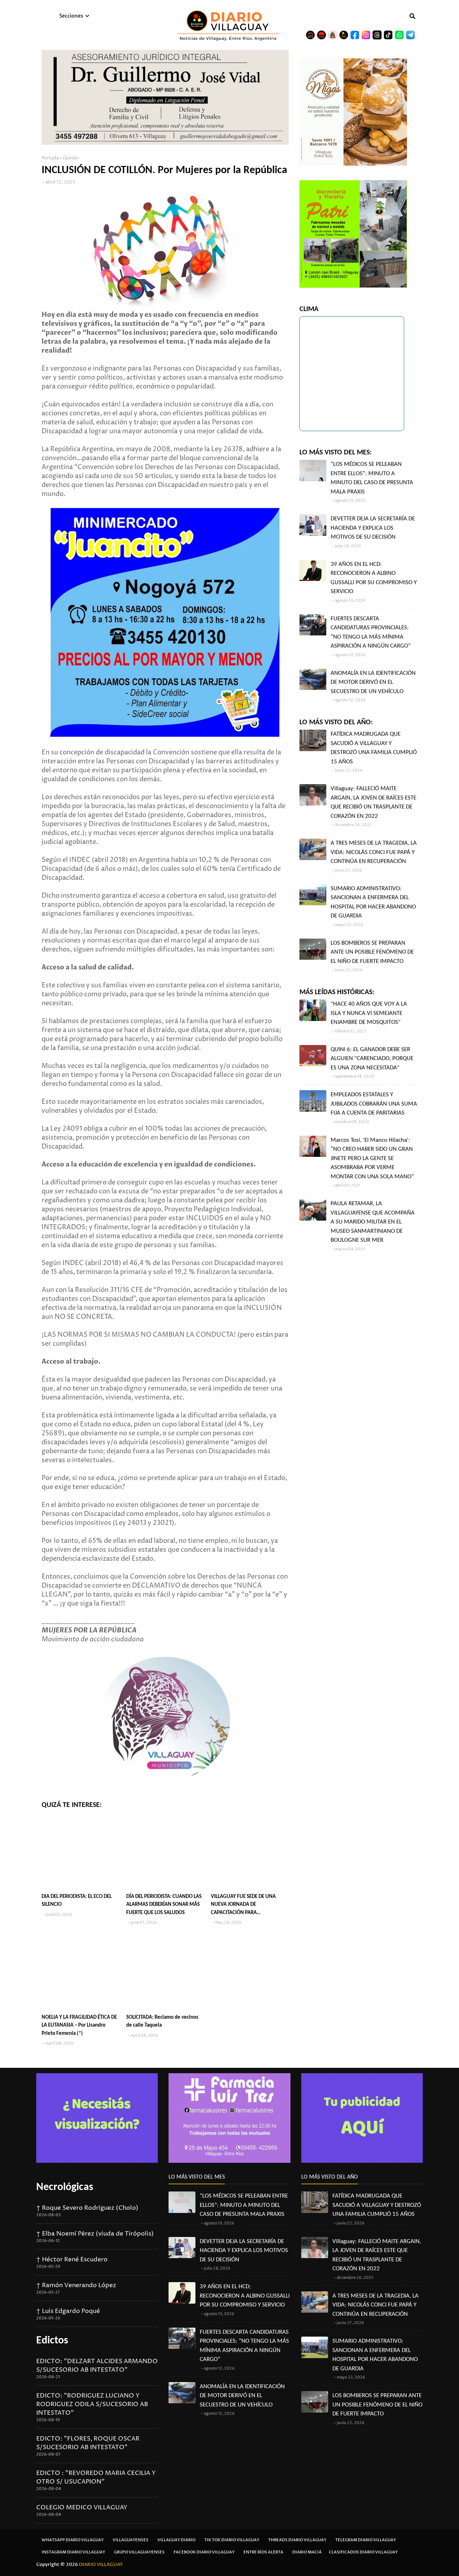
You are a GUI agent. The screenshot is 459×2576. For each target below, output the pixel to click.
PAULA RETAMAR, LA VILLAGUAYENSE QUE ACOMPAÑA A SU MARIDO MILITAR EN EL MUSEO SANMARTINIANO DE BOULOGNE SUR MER (373, 1222)
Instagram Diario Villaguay (73, 2552)
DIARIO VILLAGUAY (101, 2565)
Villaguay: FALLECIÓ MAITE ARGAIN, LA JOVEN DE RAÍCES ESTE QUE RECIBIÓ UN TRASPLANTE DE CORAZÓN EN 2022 (373, 802)
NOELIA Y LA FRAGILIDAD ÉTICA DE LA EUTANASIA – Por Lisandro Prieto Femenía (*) (79, 2026)
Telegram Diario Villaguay (366, 2540)
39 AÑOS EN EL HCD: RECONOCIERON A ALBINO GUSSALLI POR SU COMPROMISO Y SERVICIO (374, 578)
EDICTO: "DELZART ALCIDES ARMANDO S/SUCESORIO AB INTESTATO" (97, 2366)
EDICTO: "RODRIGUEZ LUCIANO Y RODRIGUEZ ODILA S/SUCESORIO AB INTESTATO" (92, 2404)
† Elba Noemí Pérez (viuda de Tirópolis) (95, 2234)
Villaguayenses (131, 2540)
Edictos (52, 2341)
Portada (50, 158)
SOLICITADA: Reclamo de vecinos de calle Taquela (162, 2022)
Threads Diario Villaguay (297, 2540)
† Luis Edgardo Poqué (68, 2311)
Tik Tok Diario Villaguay (232, 2540)
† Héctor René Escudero (72, 2260)
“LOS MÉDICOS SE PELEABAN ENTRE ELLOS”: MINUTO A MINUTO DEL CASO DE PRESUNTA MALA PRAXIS (372, 478)
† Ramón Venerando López (76, 2285)
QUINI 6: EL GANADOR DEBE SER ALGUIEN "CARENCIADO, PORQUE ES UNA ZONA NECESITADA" (372, 1059)
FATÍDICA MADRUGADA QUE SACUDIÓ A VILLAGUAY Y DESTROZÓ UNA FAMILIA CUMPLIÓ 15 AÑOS (374, 748)
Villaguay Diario (176, 2540)
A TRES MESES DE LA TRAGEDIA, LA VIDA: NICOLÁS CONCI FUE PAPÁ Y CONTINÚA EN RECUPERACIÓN (374, 852)
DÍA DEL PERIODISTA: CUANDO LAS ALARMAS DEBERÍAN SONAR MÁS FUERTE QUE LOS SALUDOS (164, 1905)
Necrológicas (65, 2187)
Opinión (71, 158)
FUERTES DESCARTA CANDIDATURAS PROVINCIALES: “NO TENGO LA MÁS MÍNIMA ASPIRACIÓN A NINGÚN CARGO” (371, 633)
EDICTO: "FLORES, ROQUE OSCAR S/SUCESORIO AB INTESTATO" (88, 2443)
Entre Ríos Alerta (263, 2552)
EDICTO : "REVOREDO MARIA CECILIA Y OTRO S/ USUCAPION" (96, 2477)
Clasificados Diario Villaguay (363, 2552)
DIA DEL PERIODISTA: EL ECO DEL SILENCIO (77, 1901)
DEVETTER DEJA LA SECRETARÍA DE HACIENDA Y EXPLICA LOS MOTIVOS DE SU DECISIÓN (373, 528)
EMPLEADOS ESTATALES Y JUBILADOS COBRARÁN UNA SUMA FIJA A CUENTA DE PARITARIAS (374, 1104)
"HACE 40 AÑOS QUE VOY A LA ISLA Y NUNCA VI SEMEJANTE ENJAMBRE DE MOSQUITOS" (369, 1013)
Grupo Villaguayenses (139, 2552)
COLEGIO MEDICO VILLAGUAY (82, 2508)
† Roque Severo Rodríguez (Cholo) (87, 2208)
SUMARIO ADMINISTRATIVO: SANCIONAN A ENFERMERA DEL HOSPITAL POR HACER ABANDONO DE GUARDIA (373, 902)
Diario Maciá (307, 2552)
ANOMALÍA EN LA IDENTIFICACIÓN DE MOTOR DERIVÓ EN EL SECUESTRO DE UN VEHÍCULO (373, 682)
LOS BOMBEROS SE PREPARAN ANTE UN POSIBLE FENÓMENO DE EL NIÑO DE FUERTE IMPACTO (372, 952)
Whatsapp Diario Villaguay (73, 2540)
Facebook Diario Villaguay (204, 2552)
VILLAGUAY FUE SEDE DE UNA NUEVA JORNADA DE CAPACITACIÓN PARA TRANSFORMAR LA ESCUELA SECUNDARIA (243, 1906)
